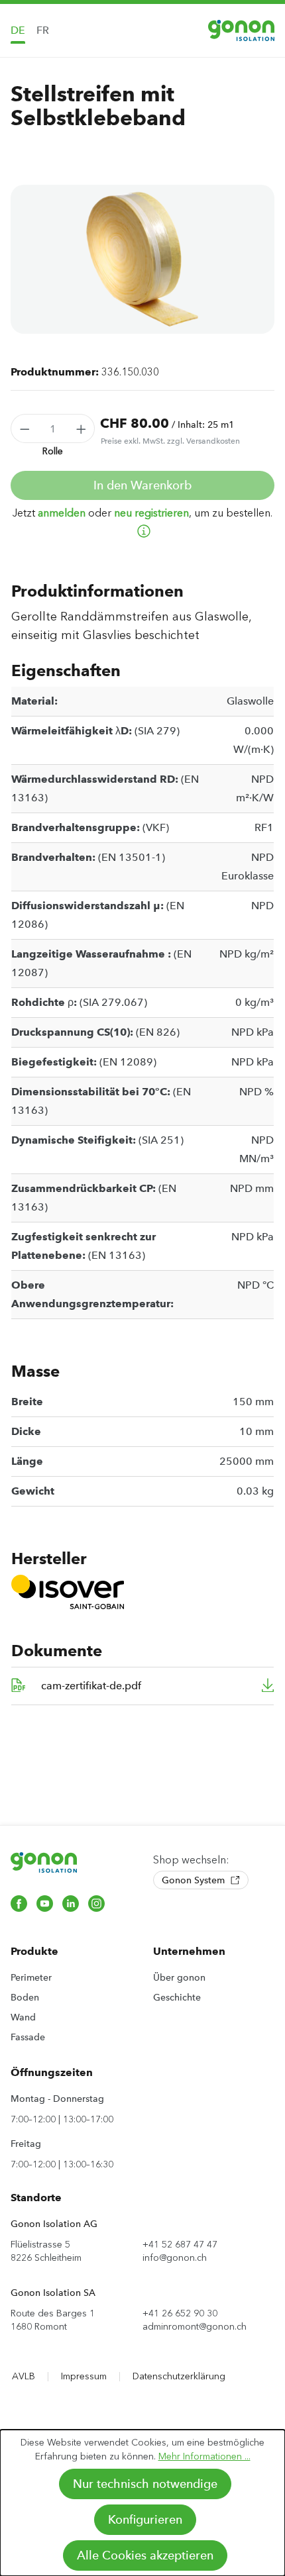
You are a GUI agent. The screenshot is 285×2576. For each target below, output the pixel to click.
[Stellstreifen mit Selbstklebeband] (142, 259)
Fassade (28, 2037)
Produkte (34, 1951)
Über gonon (179, 1977)
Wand (23, 2017)
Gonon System (195, 1880)
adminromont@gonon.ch (195, 2327)
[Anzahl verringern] (25, 428)
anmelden (62, 513)
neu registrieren (151, 513)
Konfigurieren (145, 2520)
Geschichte (177, 1997)
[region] (142, 259)
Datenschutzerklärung (179, 2376)
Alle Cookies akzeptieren (145, 2555)
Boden (25, 1997)
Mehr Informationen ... (204, 2456)
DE (18, 30)
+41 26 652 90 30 (180, 2313)
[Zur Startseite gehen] (241, 30)
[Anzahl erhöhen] (82, 428)
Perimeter (31, 1977)
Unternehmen (189, 1951)
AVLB (24, 2376)
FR (43, 30)
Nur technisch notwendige (145, 2484)
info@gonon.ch (175, 2258)
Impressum (84, 2376)
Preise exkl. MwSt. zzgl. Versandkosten (170, 441)
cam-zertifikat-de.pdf (91, 1686)
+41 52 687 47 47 (180, 2245)
